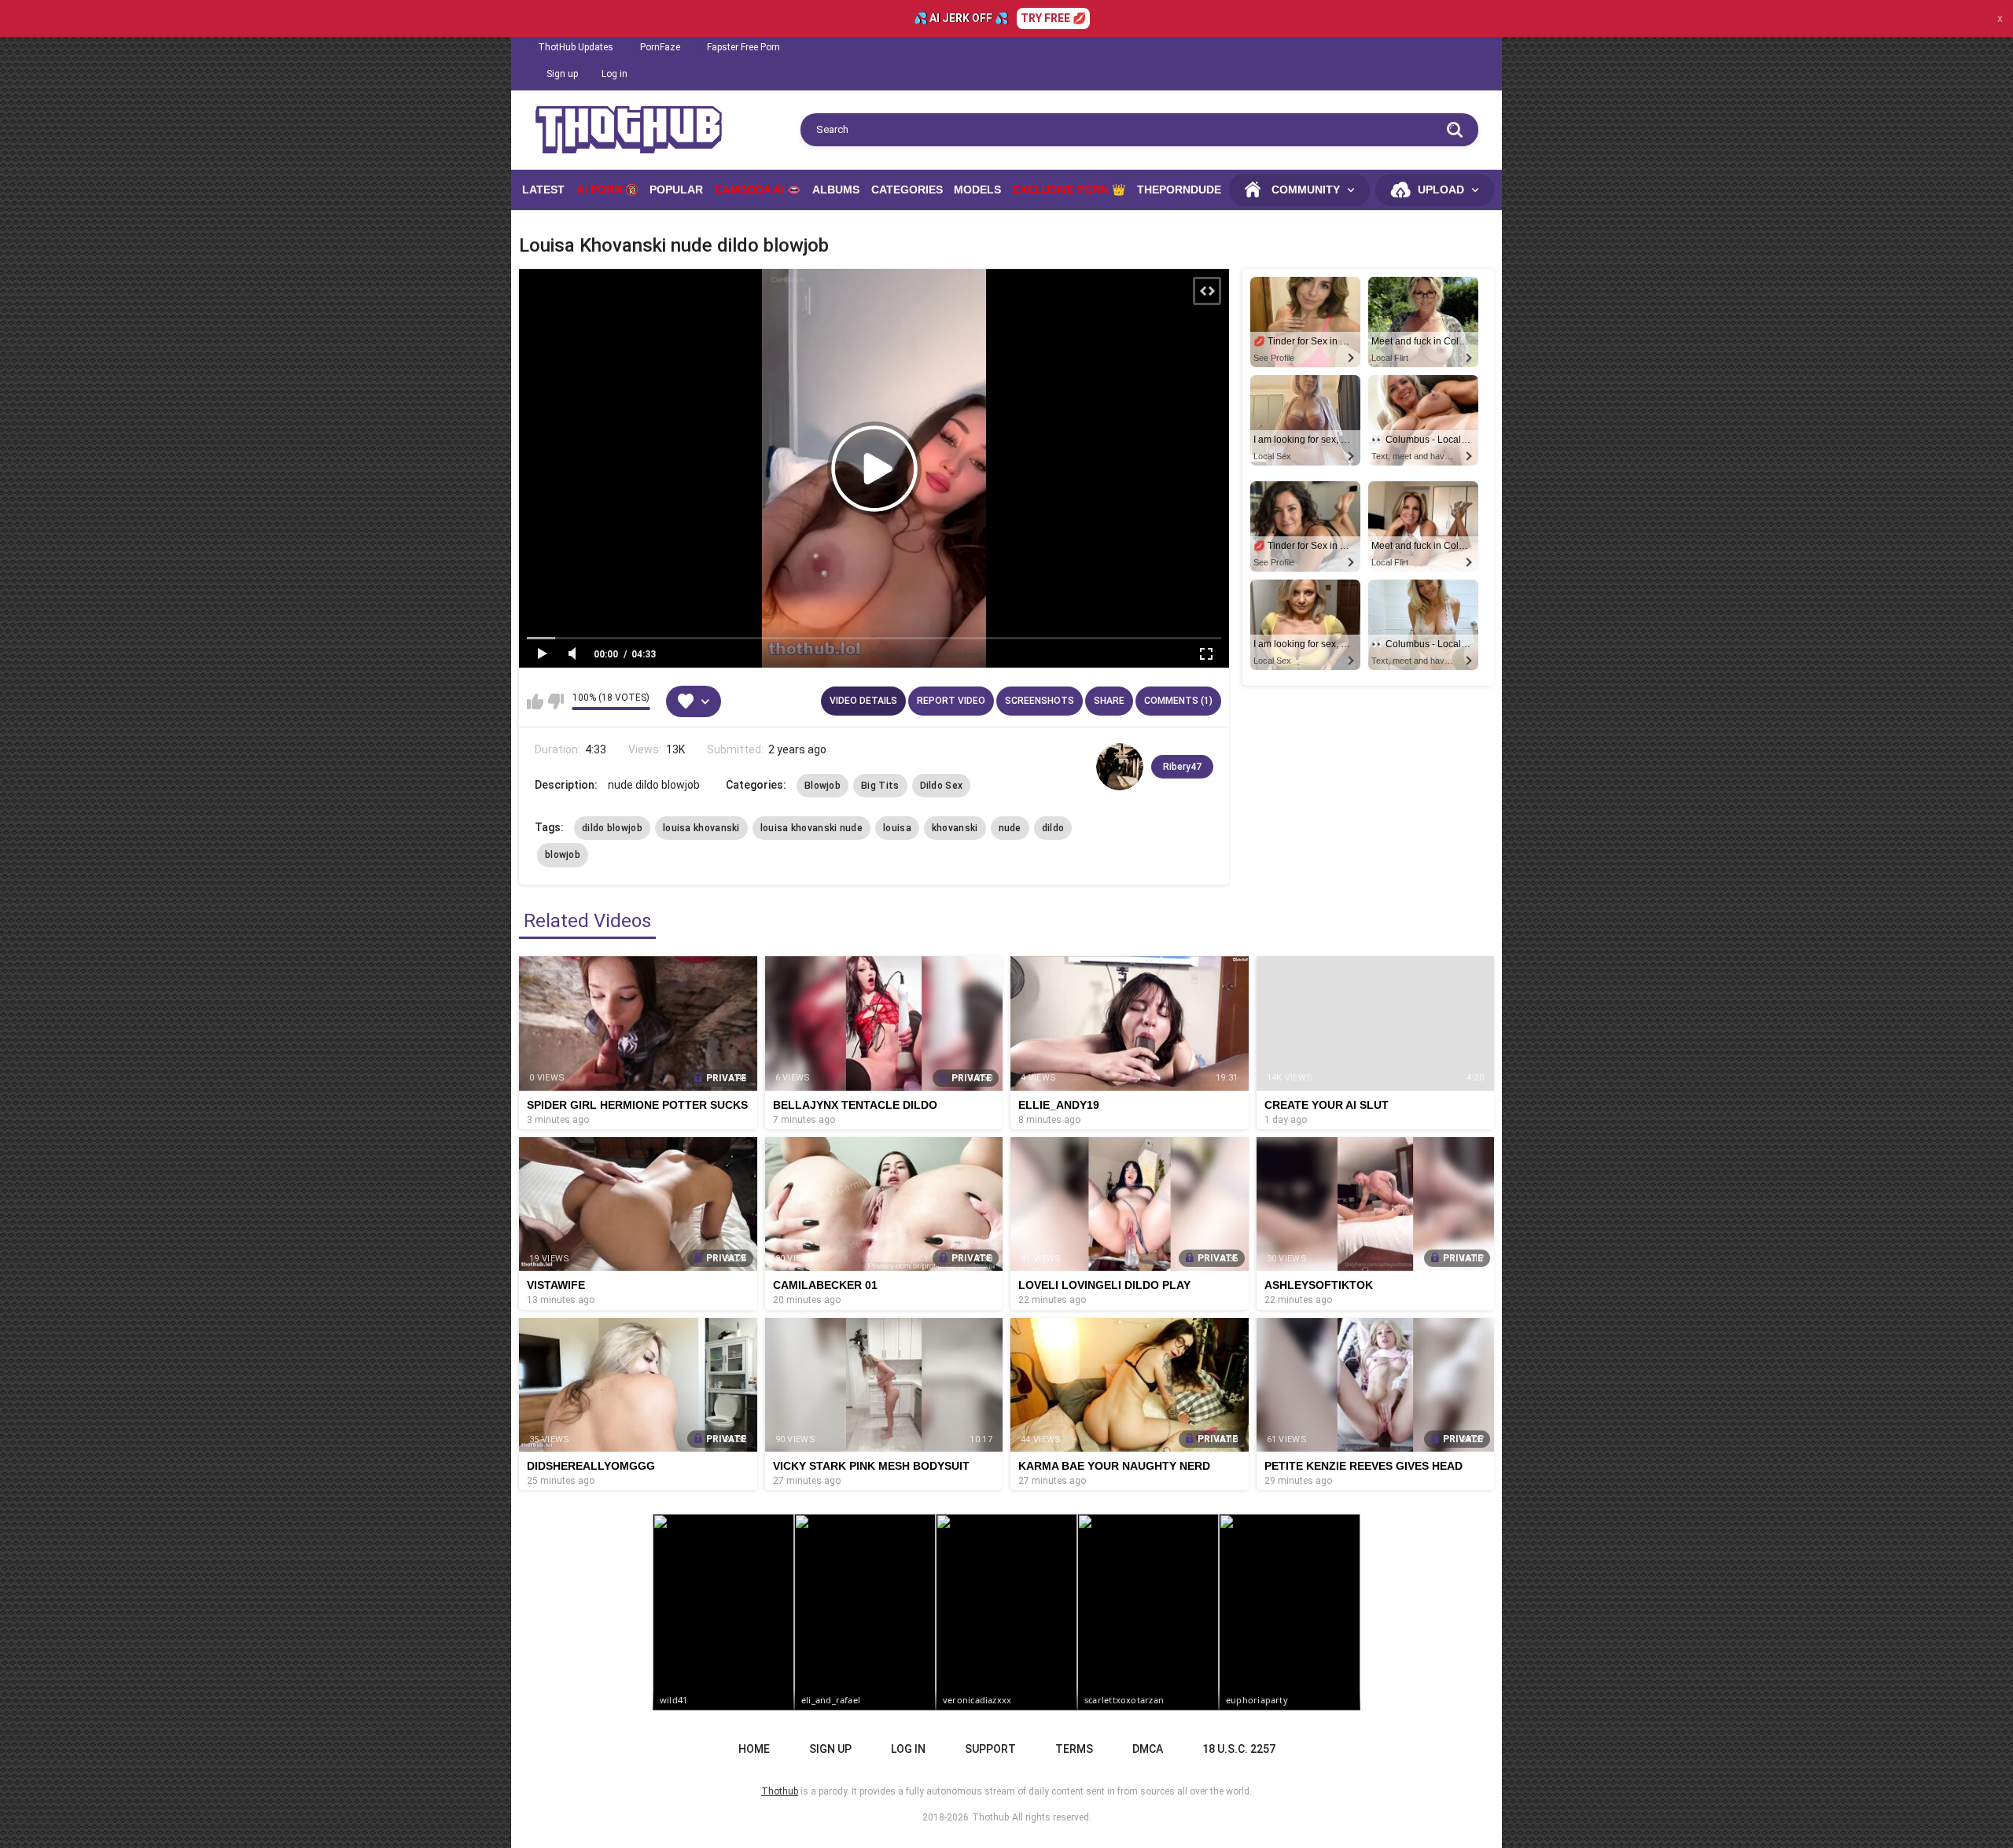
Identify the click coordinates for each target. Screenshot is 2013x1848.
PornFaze (660, 47)
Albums (836, 190)
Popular (676, 190)
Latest (543, 190)
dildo (1053, 828)
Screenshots (1040, 701)
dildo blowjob (612, 828)
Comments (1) (1178, 701)
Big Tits (880, 786)
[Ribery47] (1120, 767)
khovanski (955, 828)
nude (1010, 828)
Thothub (990, 1817)
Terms (1074, 1749)
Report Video (951, 701)
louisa (897, 828)
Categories (907, 190)
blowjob (563, 855)
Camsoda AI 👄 (758, 190)
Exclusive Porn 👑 (1069, 190)
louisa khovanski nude (811, 828)
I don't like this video (556, 701)
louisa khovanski (701, 828)
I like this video (535, 701)
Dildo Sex (942, 786)
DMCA (1148, 1749)
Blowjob (822, 786)
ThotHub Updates (576, 47)
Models (977, 190)
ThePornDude (1179, 190)
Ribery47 (1182, 767)
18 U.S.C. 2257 (1239, 1749)
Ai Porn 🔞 (607, 190)
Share (1109, 701)
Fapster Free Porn (743, 47)
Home (754, 1749)
